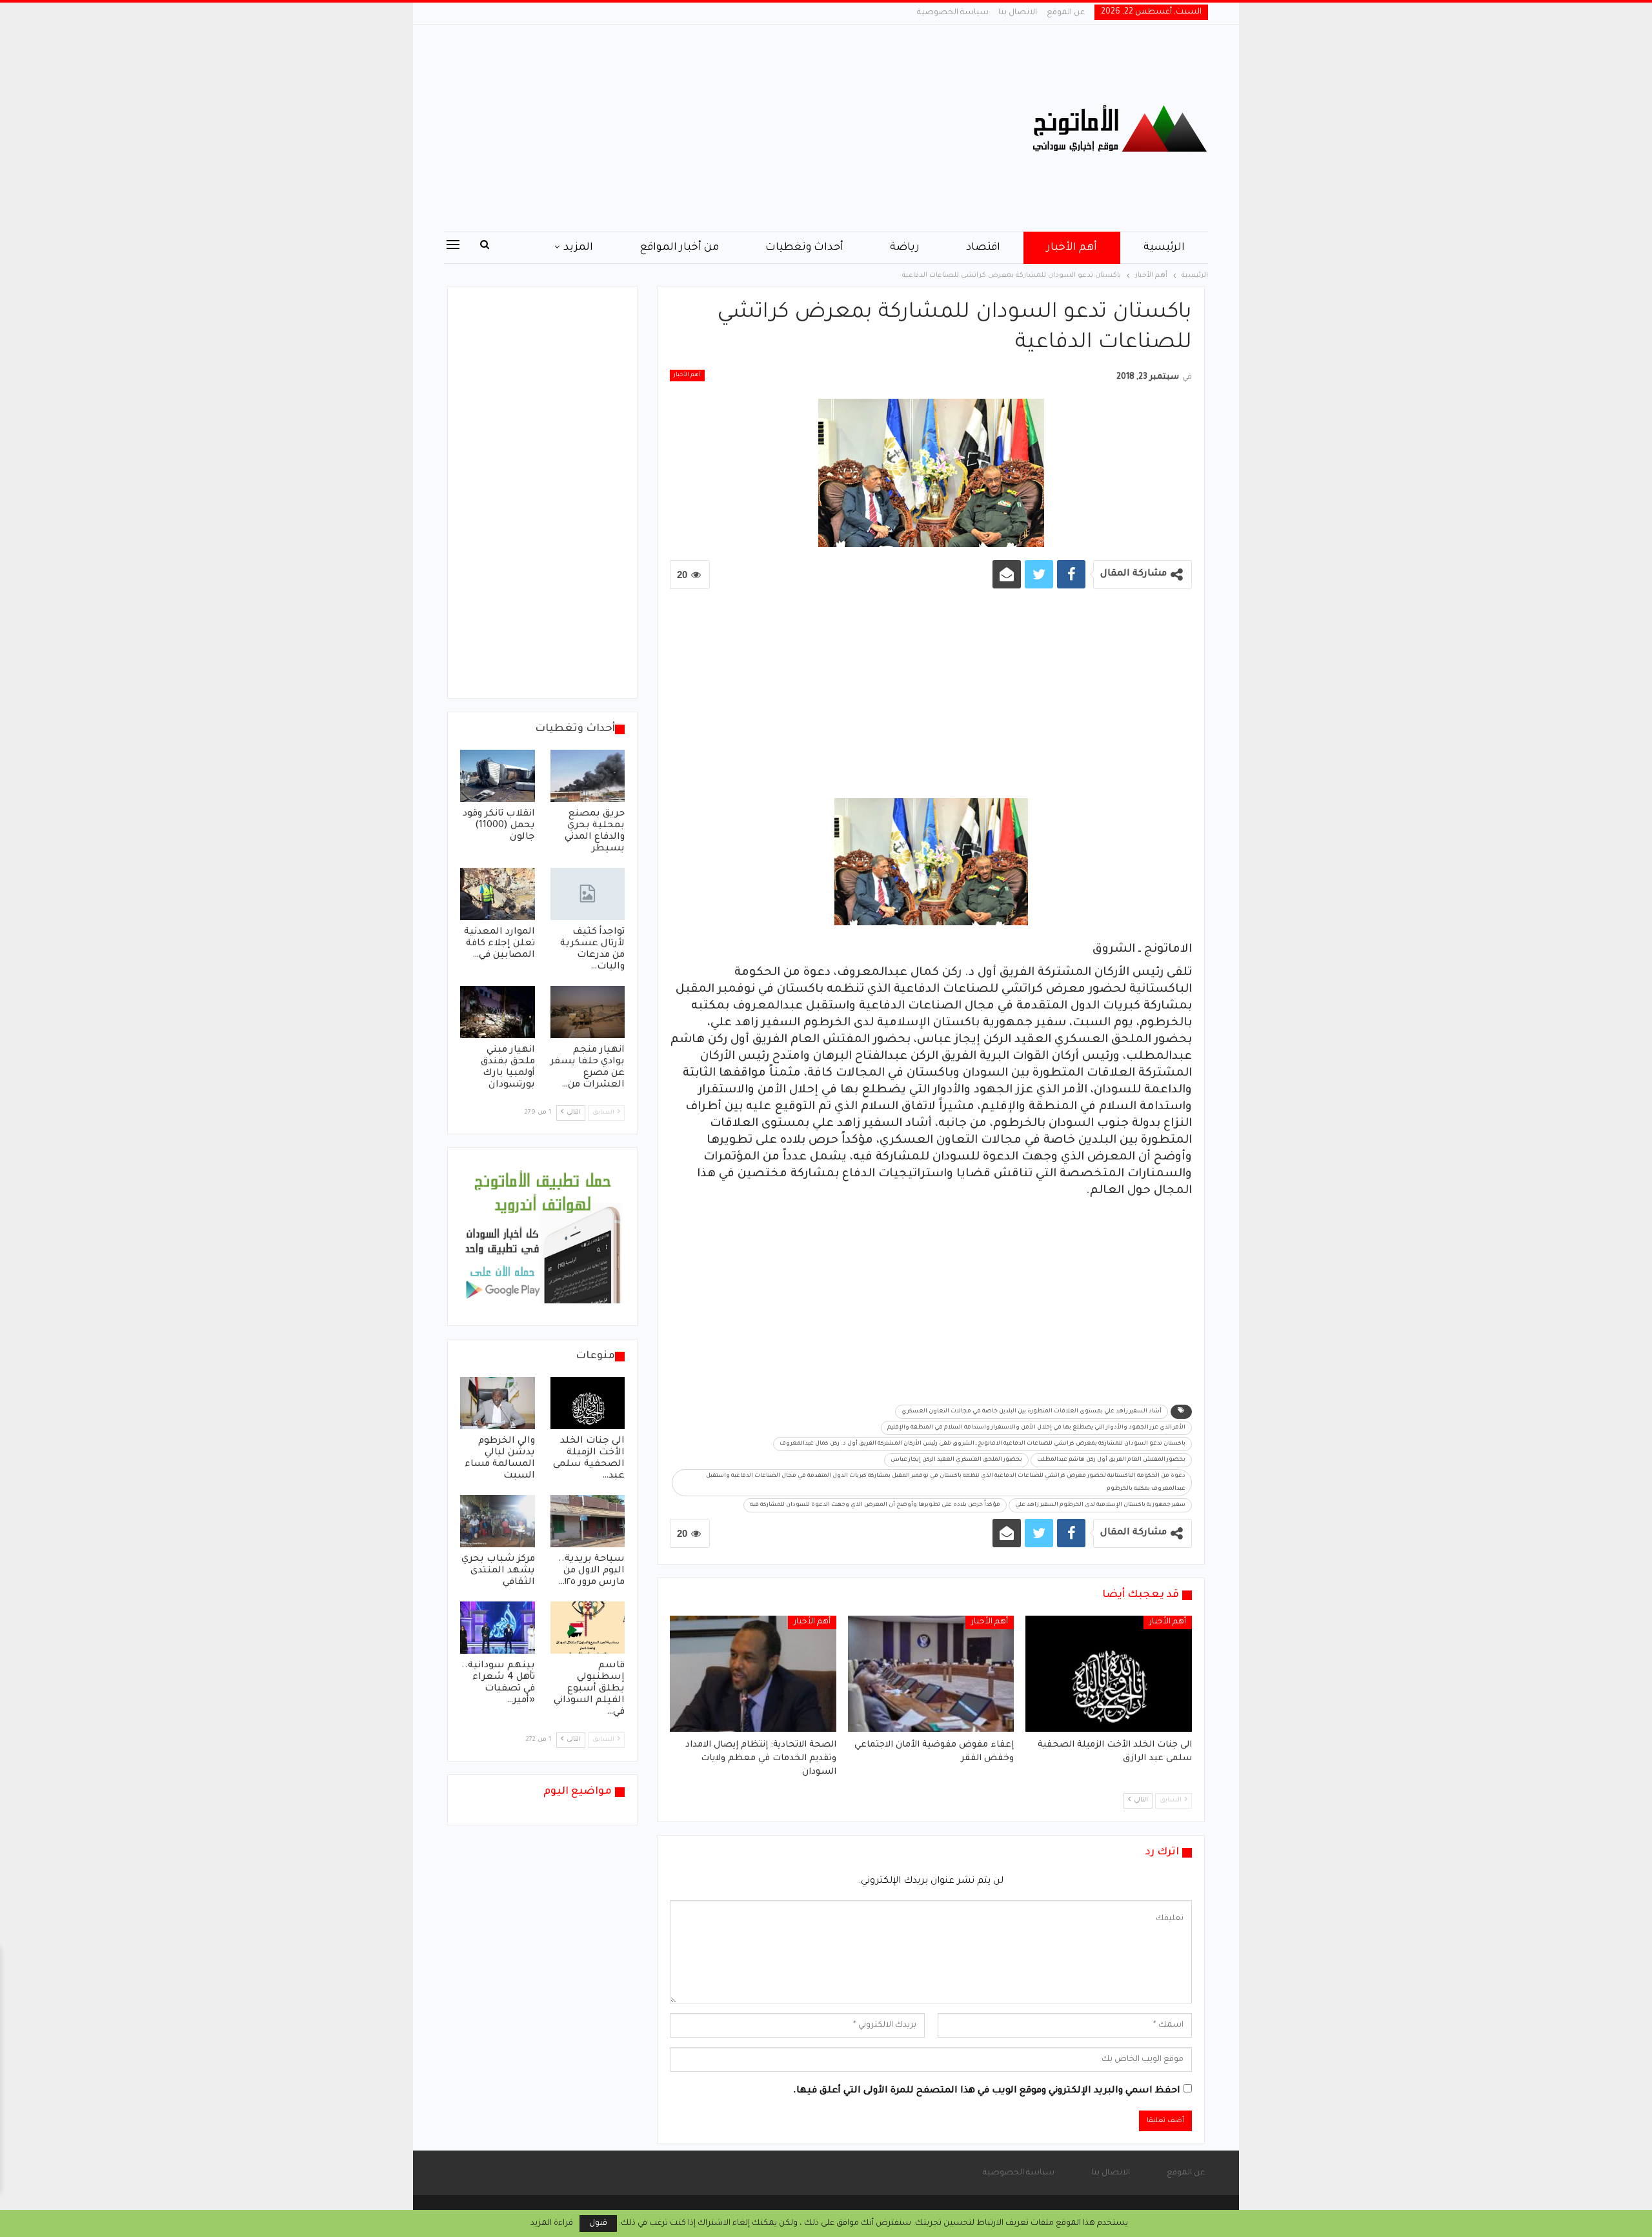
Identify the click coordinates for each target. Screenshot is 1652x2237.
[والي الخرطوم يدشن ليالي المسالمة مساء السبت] (498, 1403)
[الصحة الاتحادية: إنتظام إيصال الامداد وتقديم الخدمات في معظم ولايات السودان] (753, 1674)
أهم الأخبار (1072, 248)
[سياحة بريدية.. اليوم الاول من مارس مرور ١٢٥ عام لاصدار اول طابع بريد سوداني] (588, 1521)
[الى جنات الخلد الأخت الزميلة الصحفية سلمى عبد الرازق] (1109, 1674)
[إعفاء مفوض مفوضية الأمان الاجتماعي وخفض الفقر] (931, 1674)
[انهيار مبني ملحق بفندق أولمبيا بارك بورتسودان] (498, 1012)
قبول (598, 2223)
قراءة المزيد (552, 2223)
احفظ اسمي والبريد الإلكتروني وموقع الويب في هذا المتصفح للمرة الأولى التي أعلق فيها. (987, 2091)
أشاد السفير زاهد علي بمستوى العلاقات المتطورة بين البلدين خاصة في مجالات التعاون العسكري (1032, 1412)
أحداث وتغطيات (804, 248)
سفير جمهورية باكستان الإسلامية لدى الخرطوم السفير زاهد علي (1100, 1505)
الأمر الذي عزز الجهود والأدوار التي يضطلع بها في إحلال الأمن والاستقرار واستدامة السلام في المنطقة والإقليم (1036, 1428)
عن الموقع (1066, 13)
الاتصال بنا (1018, 13)
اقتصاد (983, 248)
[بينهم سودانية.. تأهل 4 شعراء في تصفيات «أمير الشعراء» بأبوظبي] (498, 1628)
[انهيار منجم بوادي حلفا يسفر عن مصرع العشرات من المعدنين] (588, 1012)
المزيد (578, 248)
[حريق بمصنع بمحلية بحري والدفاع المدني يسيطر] (588, 776)
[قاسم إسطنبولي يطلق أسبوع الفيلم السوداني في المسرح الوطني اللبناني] (588, 1628)
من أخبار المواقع (679, 248)
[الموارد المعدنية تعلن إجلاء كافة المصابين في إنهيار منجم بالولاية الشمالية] (498, 894)
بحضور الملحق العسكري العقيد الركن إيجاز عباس (956, 1460)
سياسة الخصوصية (953, 13)
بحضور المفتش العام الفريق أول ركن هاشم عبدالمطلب (1111, 1460)
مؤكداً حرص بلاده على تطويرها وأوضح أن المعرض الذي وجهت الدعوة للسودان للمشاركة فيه (875, 1505)
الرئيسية (1164, 248)
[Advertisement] (697, 128)
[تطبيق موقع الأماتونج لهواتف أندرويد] (542, 1238)
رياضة (905, 248)
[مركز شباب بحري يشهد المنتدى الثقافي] (498, 1521)
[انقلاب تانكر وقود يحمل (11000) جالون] (498, 776)
